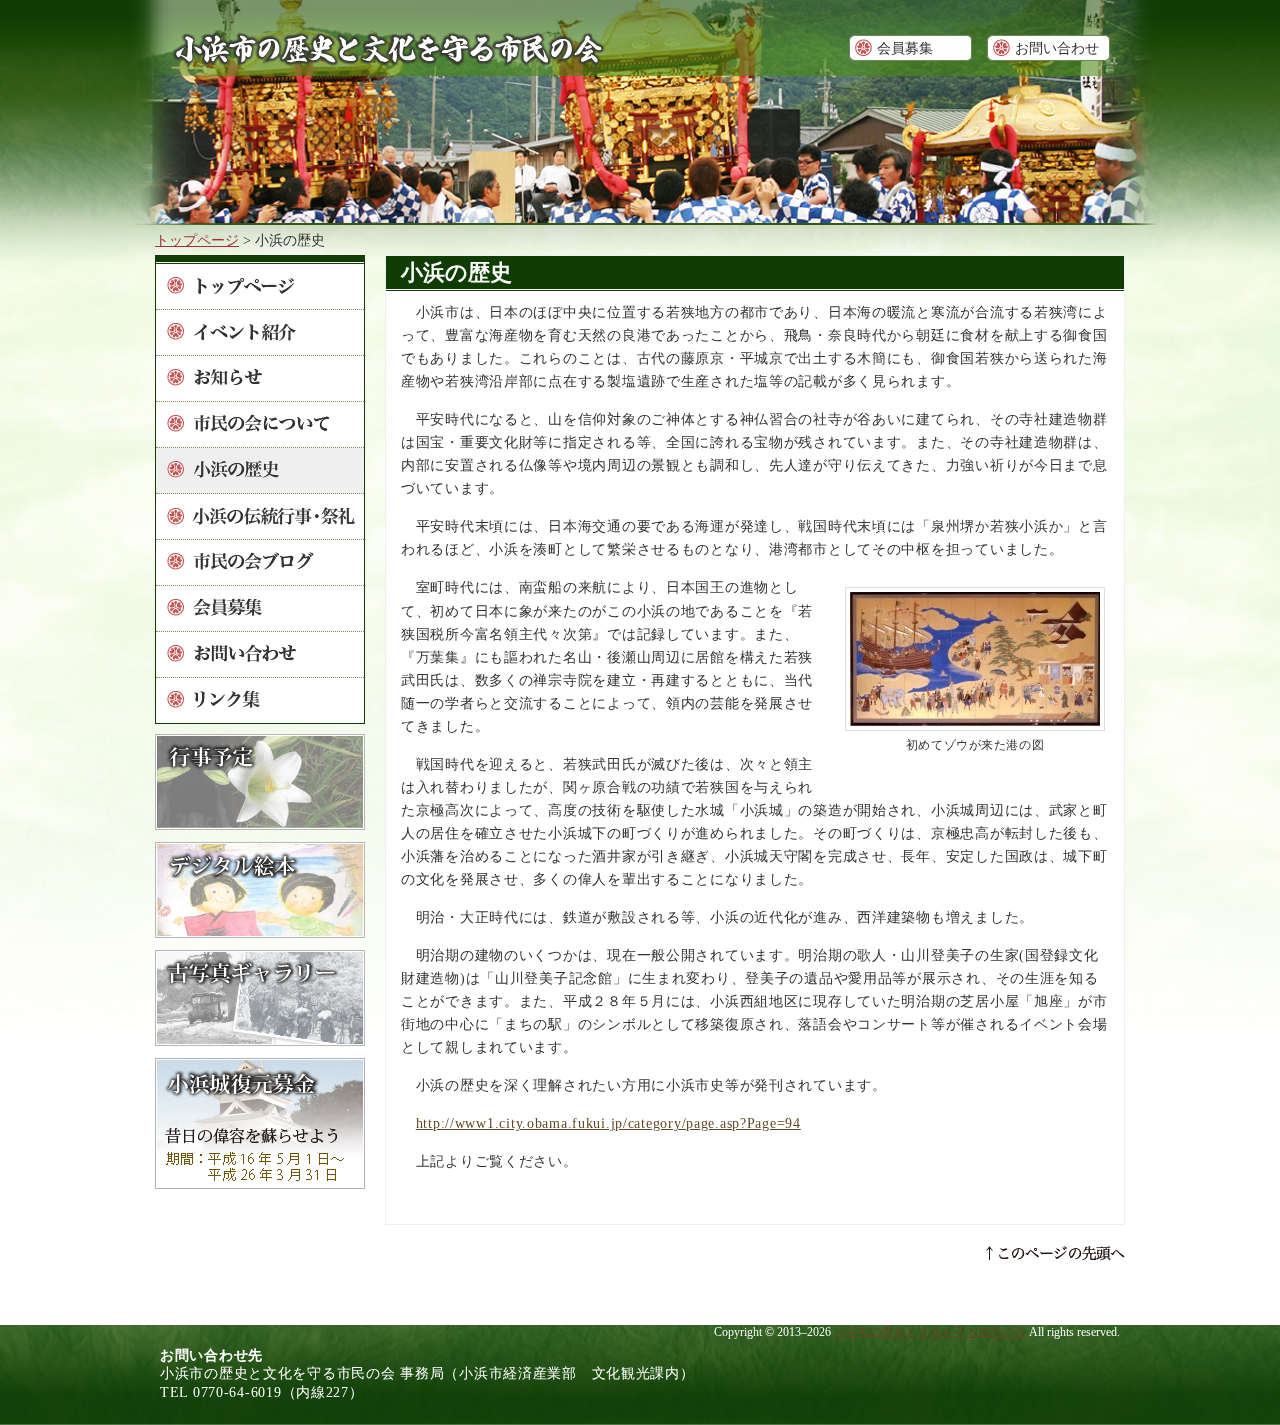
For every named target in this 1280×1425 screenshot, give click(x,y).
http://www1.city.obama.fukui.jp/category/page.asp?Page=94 (608, 1123)
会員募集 (905, 48)
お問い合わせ (1057, 48)
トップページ (197, 240)
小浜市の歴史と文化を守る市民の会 (930, 1332)
